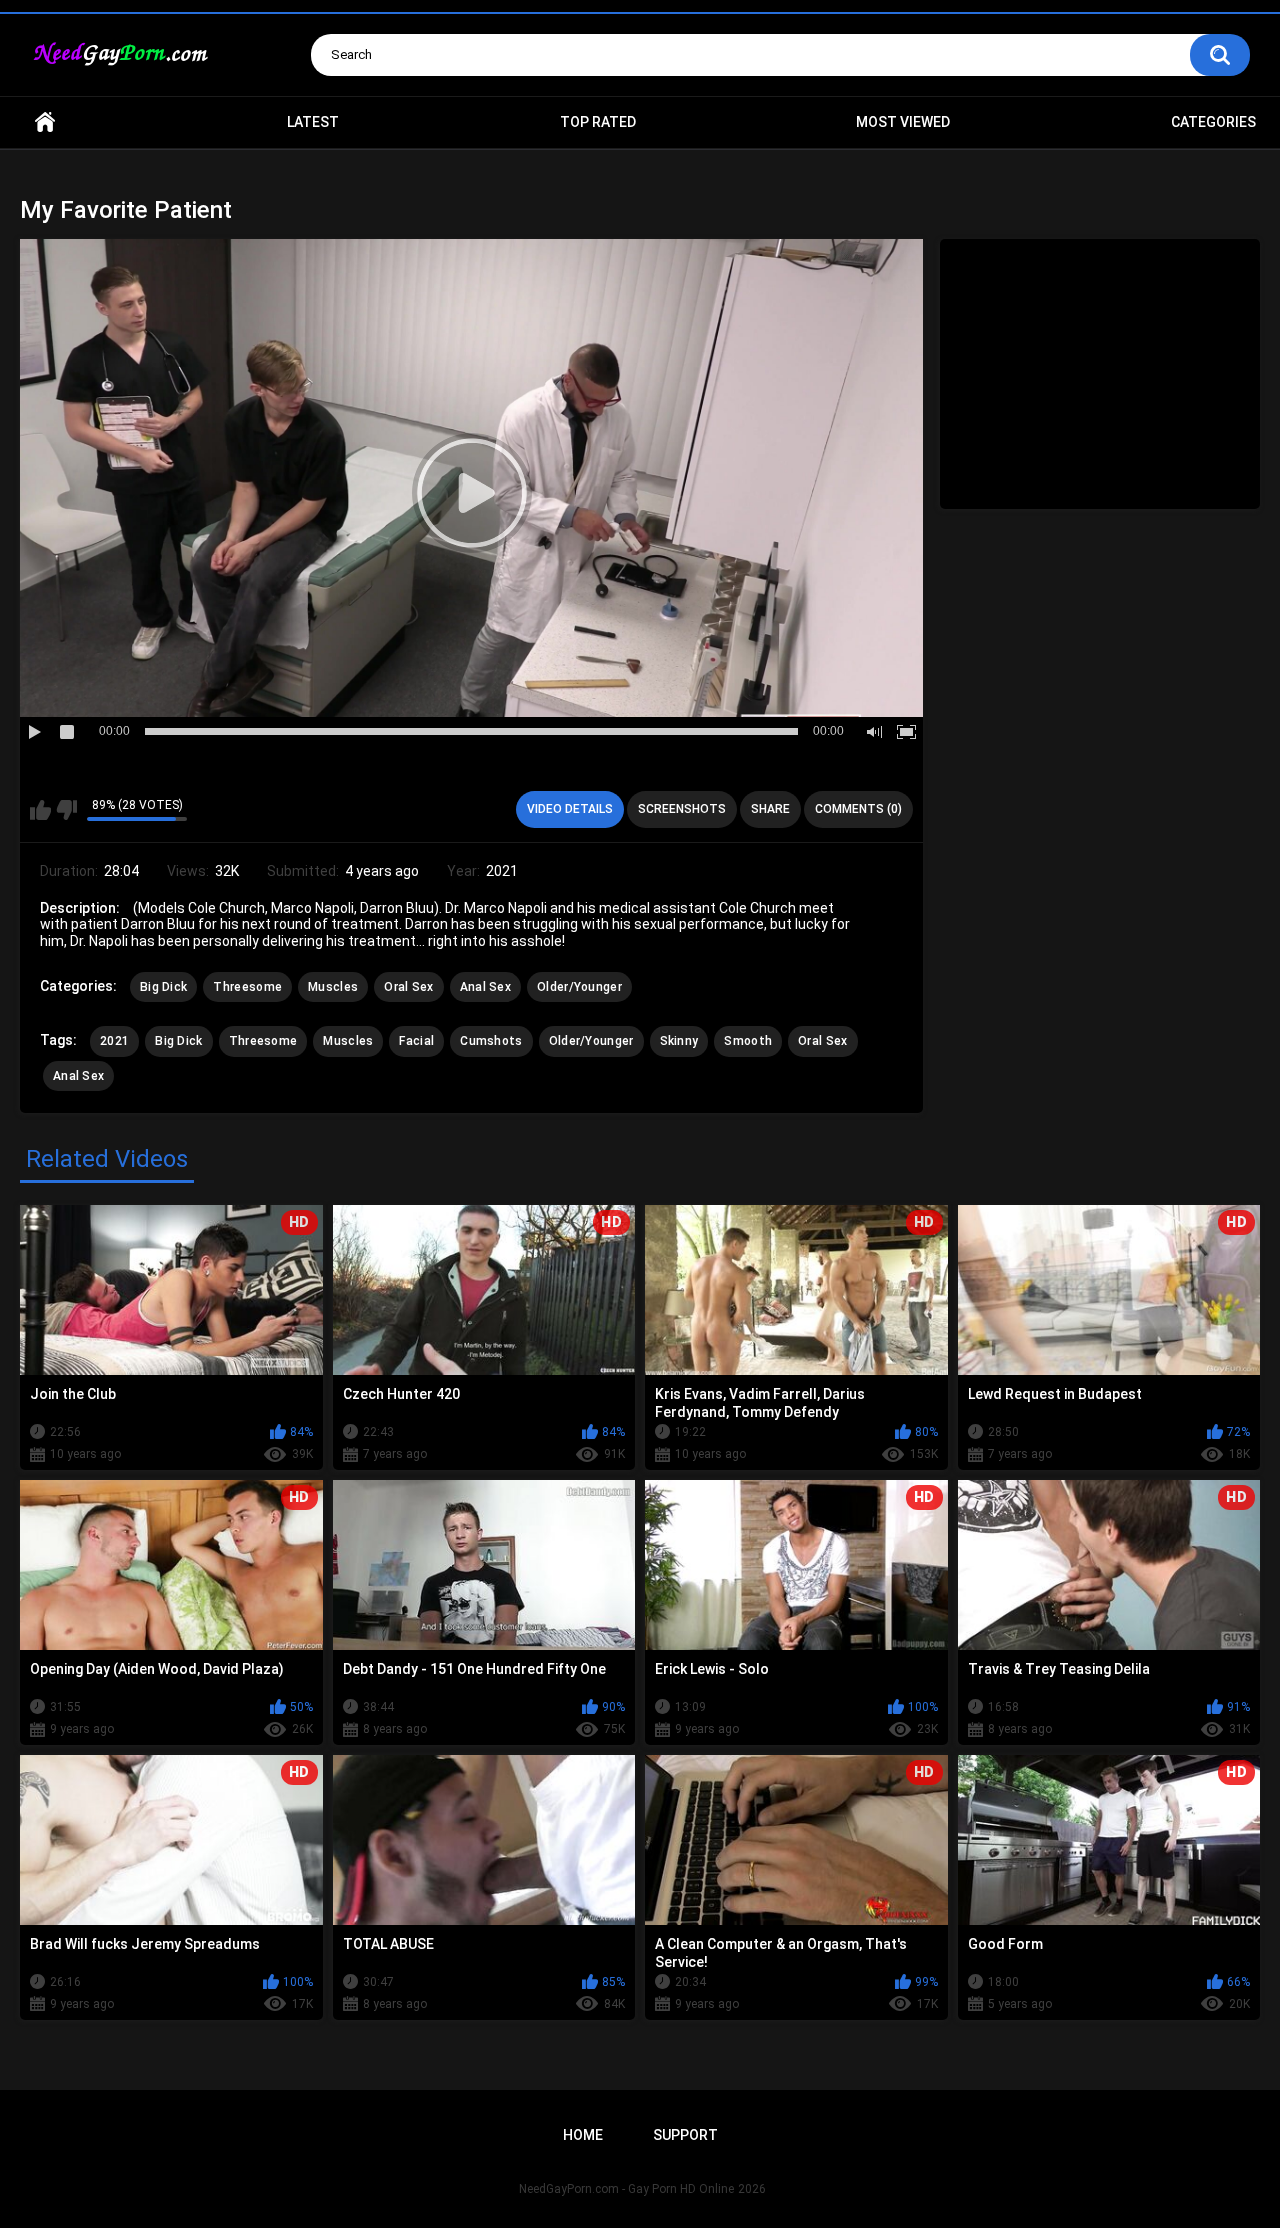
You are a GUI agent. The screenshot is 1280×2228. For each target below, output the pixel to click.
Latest (313, 122)
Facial (416, 1041)
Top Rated (598, 122)
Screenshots (682, 809)
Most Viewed (903, 122)
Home (45, 122)
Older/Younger (579, 987)
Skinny (679, 1041)
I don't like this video (66, 810)
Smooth (748, 1041)
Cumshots (491, 1041)
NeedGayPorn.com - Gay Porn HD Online (626, 2189)
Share (770, 809)
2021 (114, 1041)
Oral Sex (408, 987)
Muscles (333, 987)
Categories (1213, 122)
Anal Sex (485, 987)
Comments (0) (858, 809)
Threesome (247, 987)
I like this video (40, 810)
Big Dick (163, 987)
